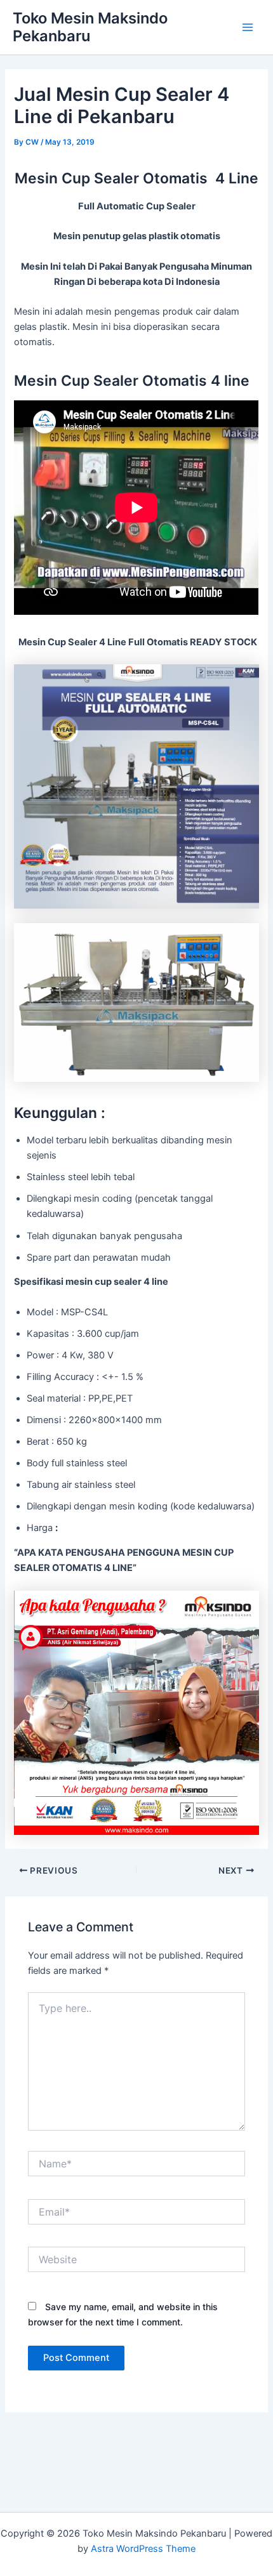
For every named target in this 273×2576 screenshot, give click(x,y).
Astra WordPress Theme (143, 2549)
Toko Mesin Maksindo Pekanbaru (90, 27)
